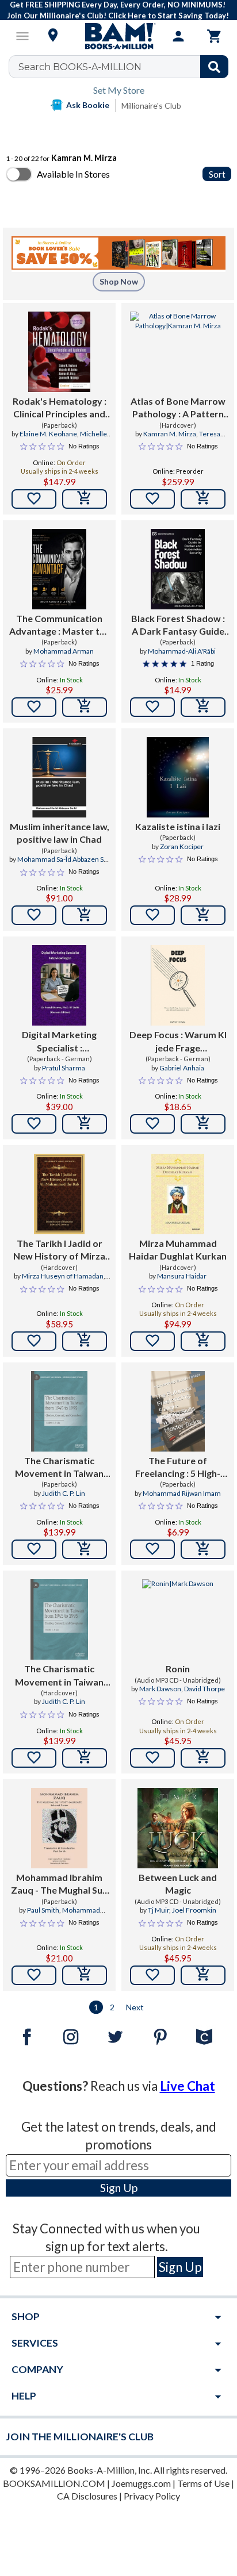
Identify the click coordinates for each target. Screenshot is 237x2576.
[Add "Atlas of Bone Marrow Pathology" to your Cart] (203, 499)
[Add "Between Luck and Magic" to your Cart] (203, 1975)
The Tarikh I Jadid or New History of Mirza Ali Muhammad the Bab (59, 1250)
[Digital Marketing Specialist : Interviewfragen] (59, 985)
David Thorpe (204, 1689)
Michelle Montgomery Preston (60, 439)
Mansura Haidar (182, 1276)
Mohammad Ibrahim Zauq (70, 1915)
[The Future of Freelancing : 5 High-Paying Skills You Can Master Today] (177, 1411)
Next (135, 2007)
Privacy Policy (152, 2496)
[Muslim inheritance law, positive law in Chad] (59, 777)
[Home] (118, 36)
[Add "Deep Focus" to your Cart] (203, 1124)
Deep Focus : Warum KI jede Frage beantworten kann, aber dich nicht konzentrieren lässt (178, 1042)
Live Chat (188, 2086)
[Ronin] (178, 1619)
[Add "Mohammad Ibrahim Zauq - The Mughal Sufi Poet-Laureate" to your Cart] (85, 1975)
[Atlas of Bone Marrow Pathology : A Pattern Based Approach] (178, 352)
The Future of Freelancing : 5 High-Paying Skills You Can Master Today (178, 1468)
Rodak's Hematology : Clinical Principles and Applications (60, 408)
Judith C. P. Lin (64, 1493)
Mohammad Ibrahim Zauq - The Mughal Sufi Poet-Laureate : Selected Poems (59, 1884)
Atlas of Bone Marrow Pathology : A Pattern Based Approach (178, 408)
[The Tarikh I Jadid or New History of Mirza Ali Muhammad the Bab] (59, 1194)
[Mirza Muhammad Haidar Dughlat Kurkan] (178, 1194)
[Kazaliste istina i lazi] (178, 777)
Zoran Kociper (182, 846)
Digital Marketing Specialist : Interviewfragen (59, 1042)
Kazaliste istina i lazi (178, 826)
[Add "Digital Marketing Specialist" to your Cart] (85, 1124)
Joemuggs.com (141, 2483)
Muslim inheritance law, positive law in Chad (60, 833)
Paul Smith (43, 1910)
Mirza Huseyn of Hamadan (63, 1276)
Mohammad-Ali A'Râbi (182, 651)
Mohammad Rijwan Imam (182, 1493)
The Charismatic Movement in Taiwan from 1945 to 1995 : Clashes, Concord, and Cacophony (60, 1468)
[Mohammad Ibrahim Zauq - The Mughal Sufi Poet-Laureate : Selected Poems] (59, 1828)
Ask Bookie (88, 105)
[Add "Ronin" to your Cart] (203, 1758)
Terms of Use (203, 2483)
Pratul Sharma (64, 1068)
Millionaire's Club (151, 105)
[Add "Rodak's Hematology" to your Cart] (85, 499)
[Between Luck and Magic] (178, 1828)
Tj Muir (158, 1910)
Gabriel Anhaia (182, 1068)
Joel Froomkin (194, 1910)
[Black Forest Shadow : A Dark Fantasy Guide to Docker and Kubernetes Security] (177, 569)
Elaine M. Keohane (48, 434)
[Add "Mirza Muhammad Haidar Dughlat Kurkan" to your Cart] (203, 1341)
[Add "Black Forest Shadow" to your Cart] (203, 707)
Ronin (178, 1669)
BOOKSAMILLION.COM (54, 2483)
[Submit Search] (214, 67)
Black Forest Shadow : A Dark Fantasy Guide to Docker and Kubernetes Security (178, 625)
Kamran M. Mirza (170, 434)
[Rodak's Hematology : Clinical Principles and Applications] (59, 352)
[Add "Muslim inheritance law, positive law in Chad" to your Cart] (85, 915)
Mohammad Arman (64, 651)
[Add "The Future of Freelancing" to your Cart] (203, 1549)
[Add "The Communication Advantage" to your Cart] (85, 707)
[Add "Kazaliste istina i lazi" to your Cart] (203, 915)
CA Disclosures (87, 2496)
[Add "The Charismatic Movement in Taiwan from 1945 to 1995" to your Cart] (85, 1549)
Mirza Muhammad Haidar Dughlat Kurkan (178, 1249)
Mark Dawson (160, 1689)
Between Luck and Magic (178, 1884)
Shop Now (119, 281)
